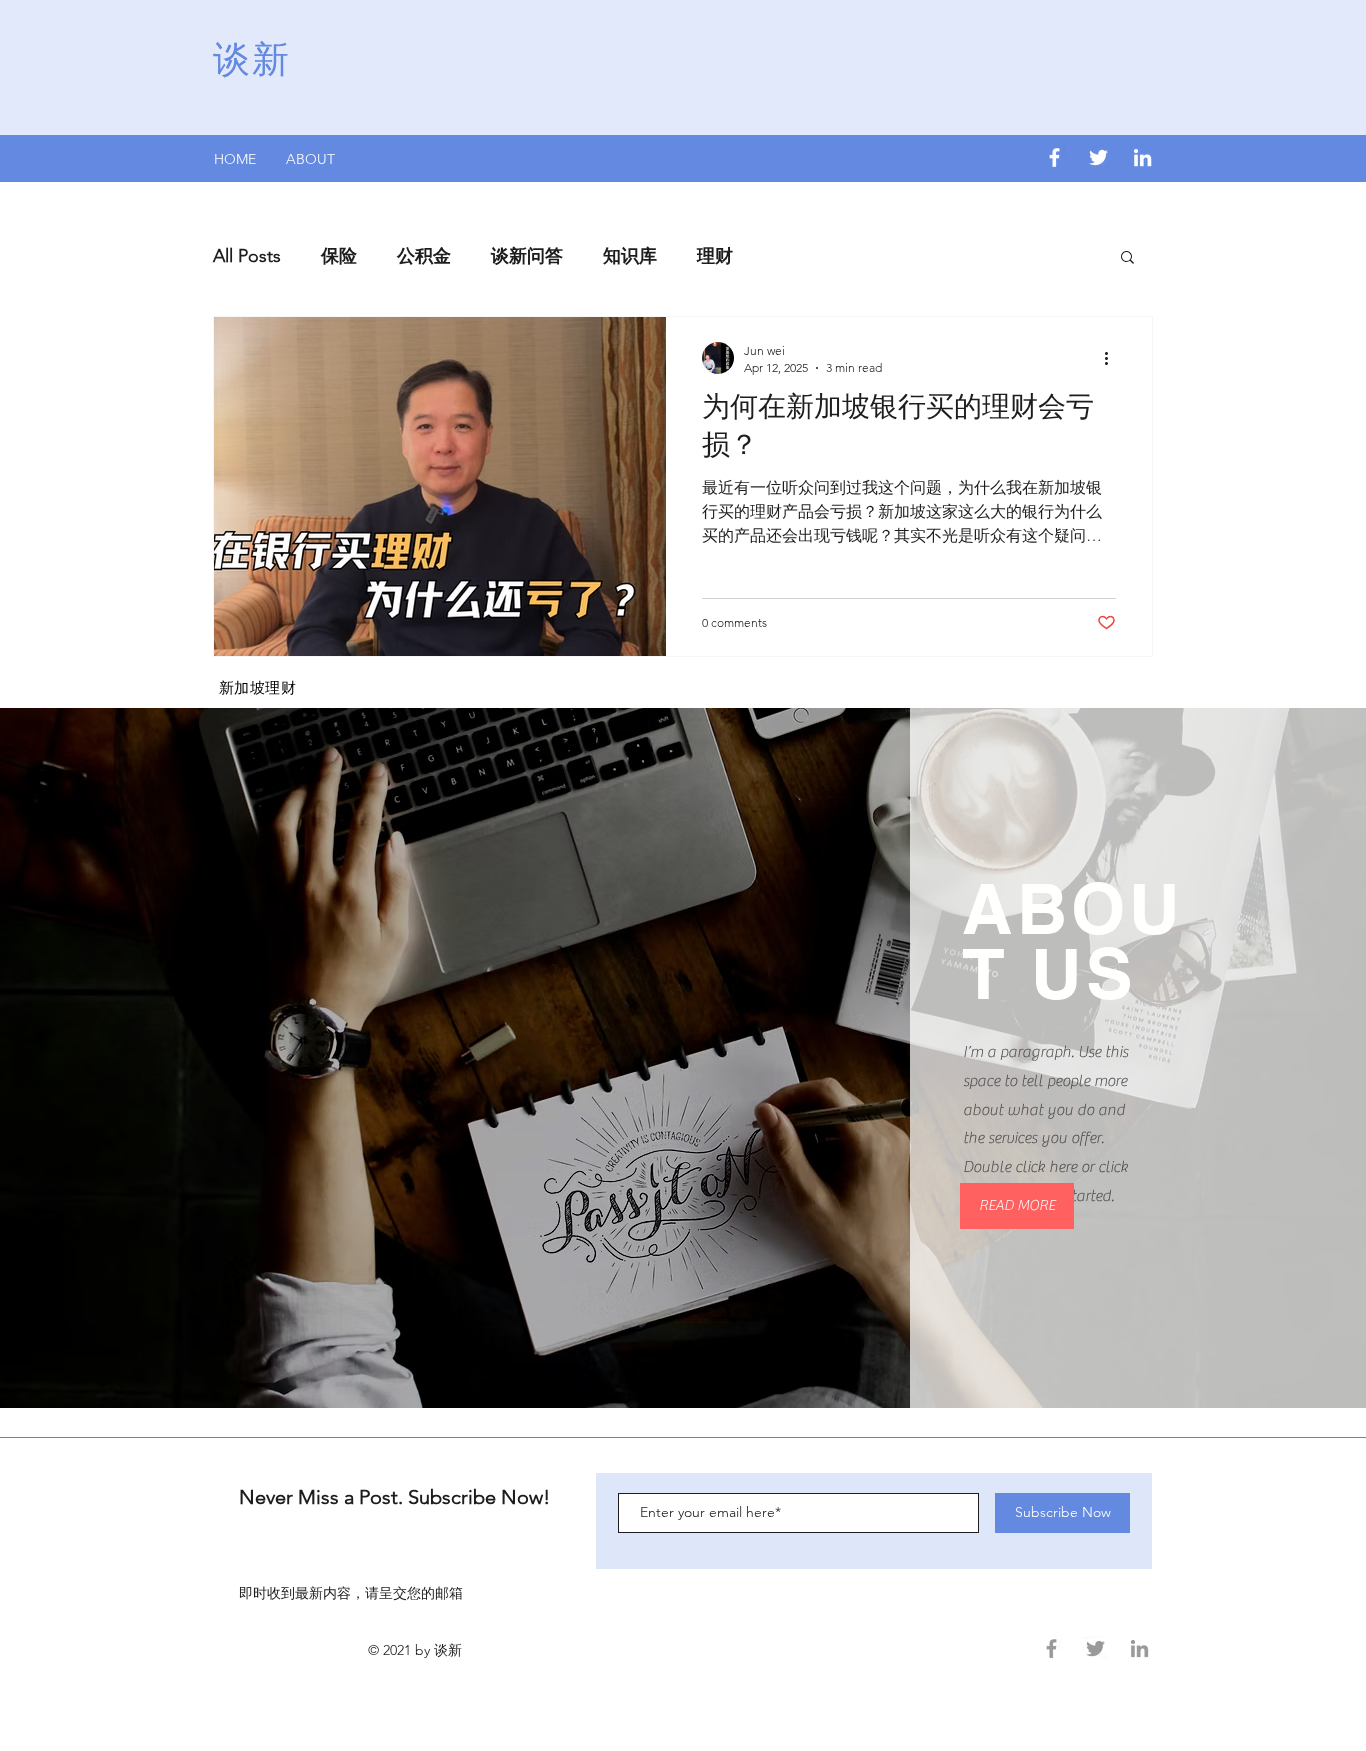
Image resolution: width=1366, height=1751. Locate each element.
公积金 (424, 256)
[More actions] (1113, 358)
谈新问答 (527, 256)
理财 (715, 256)
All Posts (247, 256)
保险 (339, 256)
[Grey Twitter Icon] (1095, 1648)
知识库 (630, 256)
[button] (1127, 258)
